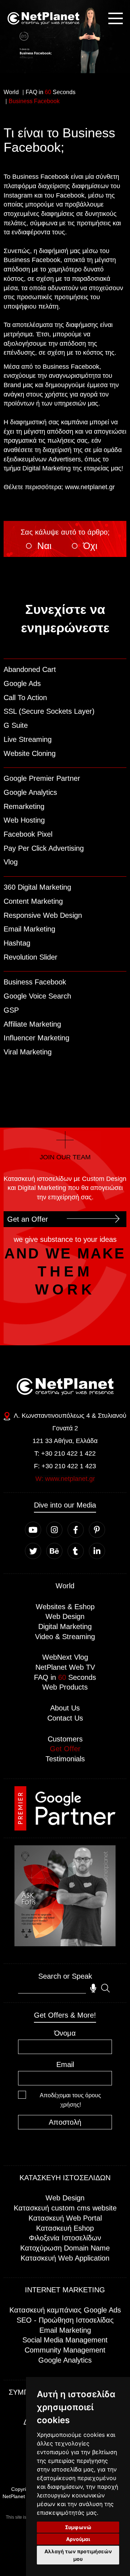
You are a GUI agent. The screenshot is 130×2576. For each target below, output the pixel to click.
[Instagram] (54, 1530)
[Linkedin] (97, 1551)
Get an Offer (28, 1219)
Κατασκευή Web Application (65, 2258)
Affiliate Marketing (32, 1024)
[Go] (65, 1944)
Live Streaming (28, 739)
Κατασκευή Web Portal (65, 2218)
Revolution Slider (31, 957)
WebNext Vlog (65, 1657)
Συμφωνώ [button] (78, 2527)
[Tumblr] (76, 1551)
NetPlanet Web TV (65, 1667)
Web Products (65, 1687)
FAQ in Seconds (65, 1677)
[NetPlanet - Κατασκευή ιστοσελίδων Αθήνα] (43, 18)
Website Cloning (30, 753)
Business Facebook (35, 982)
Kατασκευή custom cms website (65, 2208)
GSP (11, 1010)
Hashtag (17, 943)
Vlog (11, 862)
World (65, 1586)
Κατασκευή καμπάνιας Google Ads (65, 2310)
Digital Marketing (65, 1626)
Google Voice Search (37, 996)
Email (65, 2064)
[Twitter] (33, 1551)
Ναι (44, 546)
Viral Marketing (28, 1052)
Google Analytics (30, 792)
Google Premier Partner (42, 778)
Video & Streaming (65, 1637)
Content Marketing (33, 901)
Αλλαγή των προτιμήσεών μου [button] (78, 2555)
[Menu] (116, 18)
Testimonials (65, 1759)
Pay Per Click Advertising (44, 848)
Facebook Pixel (28, 834)
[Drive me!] (9, 1416)
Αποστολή (65, 2122)
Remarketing (24, 806)
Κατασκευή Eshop (65, 2228)
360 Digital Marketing (37, 887)
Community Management (65, 2350)
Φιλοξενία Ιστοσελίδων (65, 2238)
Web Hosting (24, 820)
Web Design (65, 1616)
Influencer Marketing (36, 1038)
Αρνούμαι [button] (78, 2539)
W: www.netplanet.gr (65, 1479)
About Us (65, 1708)
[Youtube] (33, 1530)
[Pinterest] (97, 1530)
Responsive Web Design (43, 915)
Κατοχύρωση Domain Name (65, 2248)
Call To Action (25, 698)
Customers (65, 1739)
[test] (52, 1988)
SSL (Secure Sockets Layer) (49, 711)
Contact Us (65, 1718)
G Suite (16, 725)
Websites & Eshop (65, 1607)
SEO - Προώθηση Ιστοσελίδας (65, 2320)
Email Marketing (29, 929)
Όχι (90, 546)
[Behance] (54, 1551)
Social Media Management (65, 2340)
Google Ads (22, 683)
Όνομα (65, 2033)
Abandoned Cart (30, 669)
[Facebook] (76, 1530)
